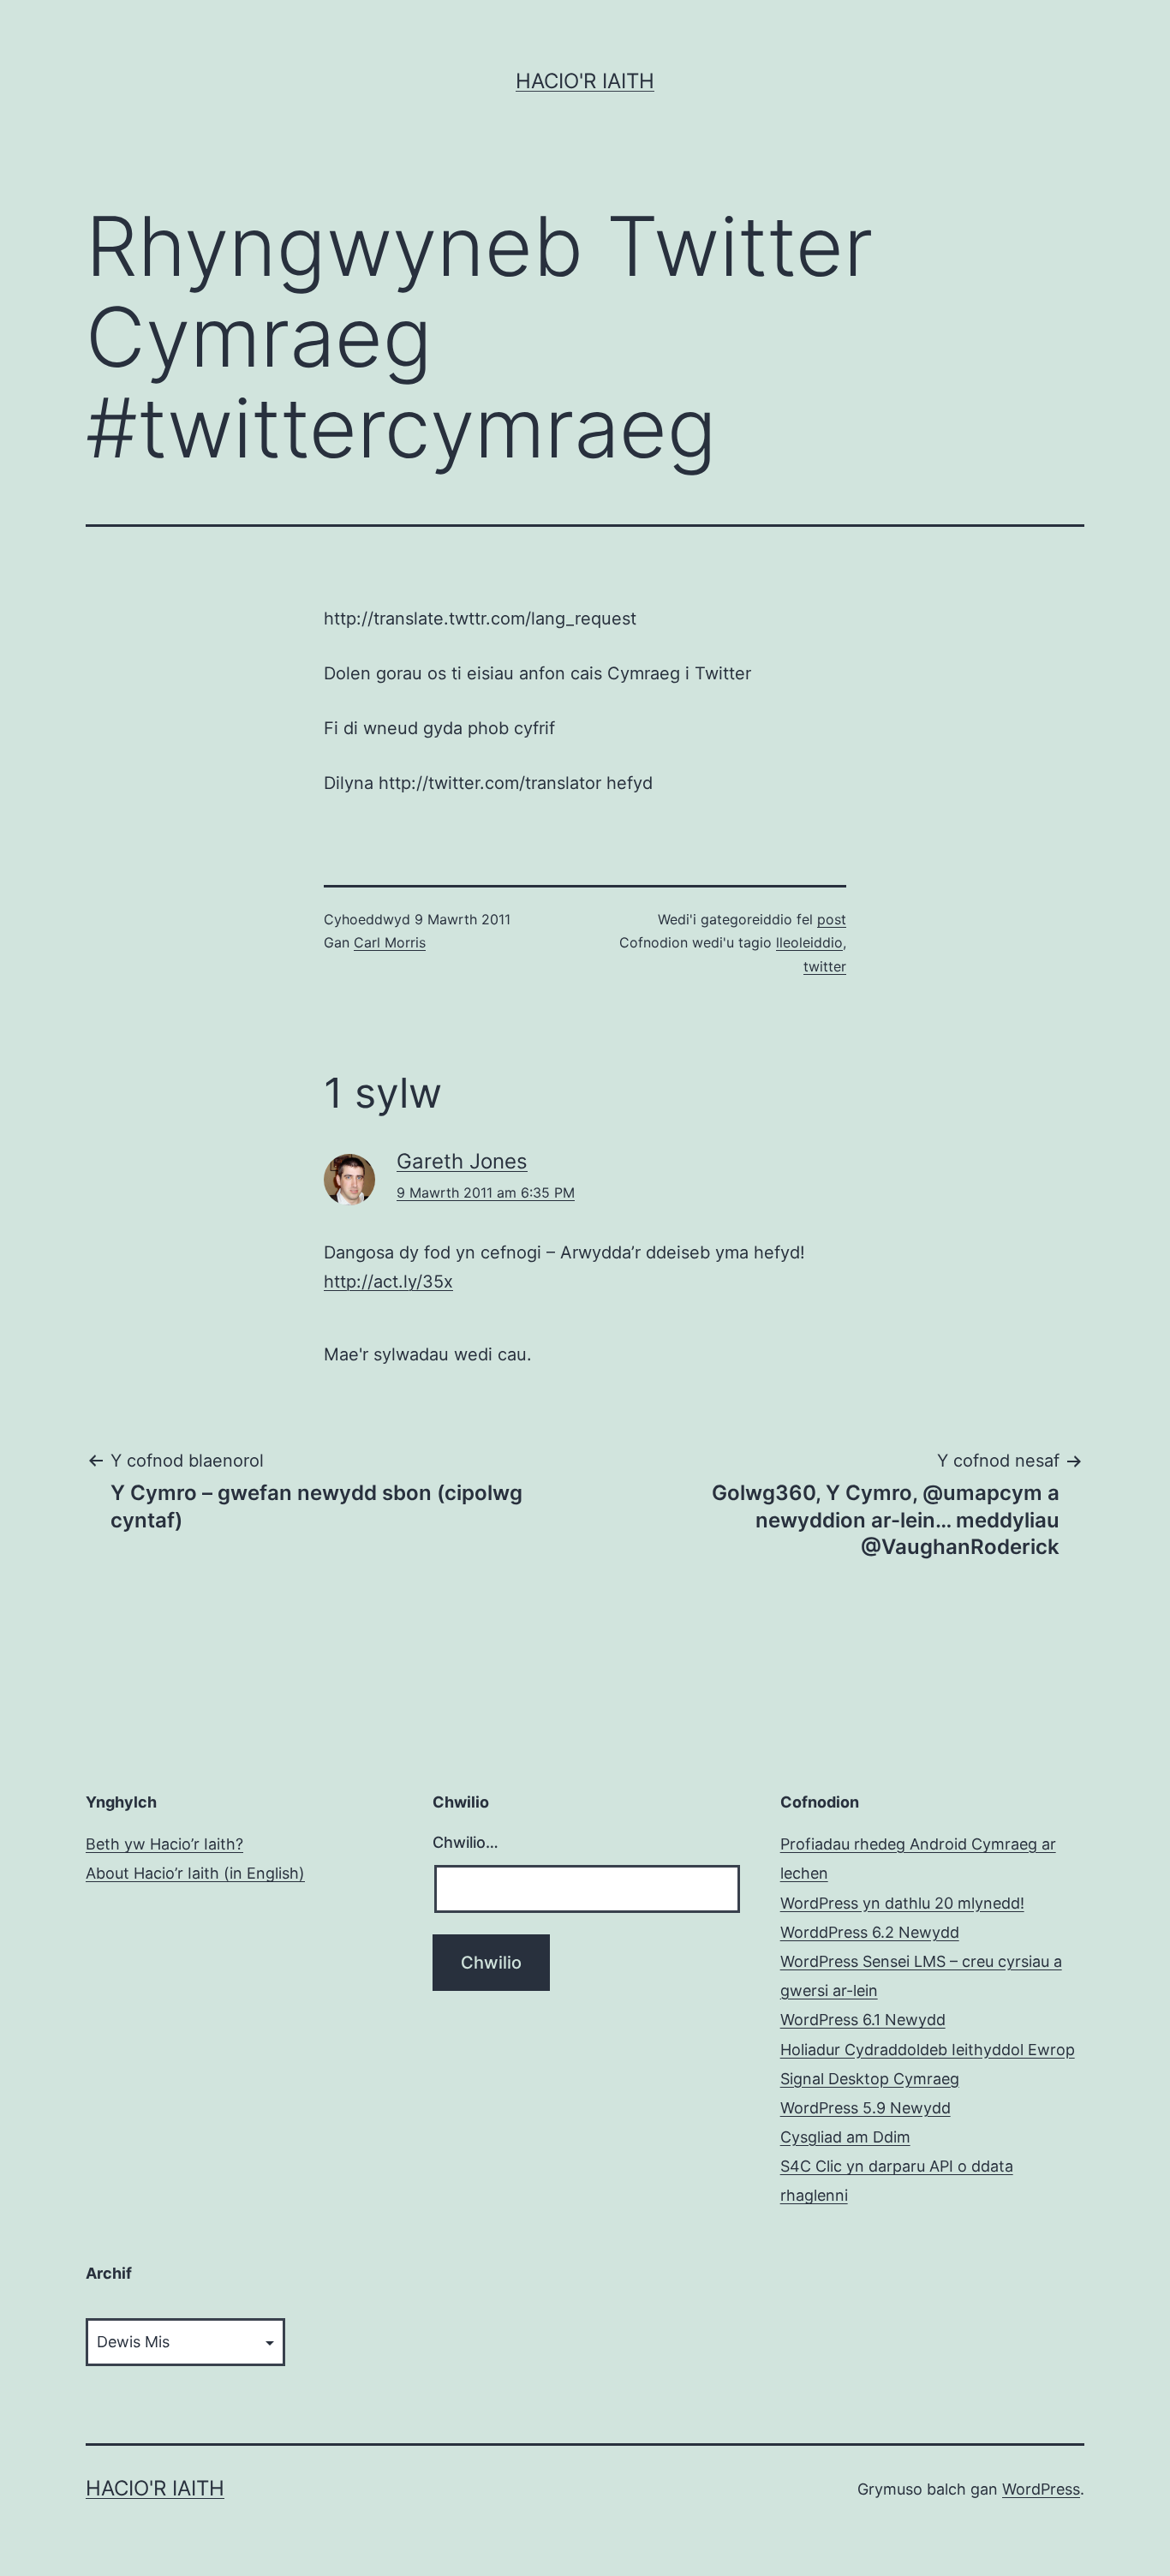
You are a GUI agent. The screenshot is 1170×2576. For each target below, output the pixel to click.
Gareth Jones (462, 1161)
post (832, 919)
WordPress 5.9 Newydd (866, 2108)
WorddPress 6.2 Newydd (870, 1932)
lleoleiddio (809, 942)
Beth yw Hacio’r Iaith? (164, 1844)
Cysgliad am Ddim (845, 2137)
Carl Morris (390, 942)
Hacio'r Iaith (585, 81)
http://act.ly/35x (388, 1282)
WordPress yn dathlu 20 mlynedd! (902, 1903)
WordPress (1041, 2489)
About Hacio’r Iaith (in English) (195, 1873)
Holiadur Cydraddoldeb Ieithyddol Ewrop (928, 2050)
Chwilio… (466, 1842)
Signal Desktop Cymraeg (870, 2079)
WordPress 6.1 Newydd (863, 2020)
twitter (825, 966)
